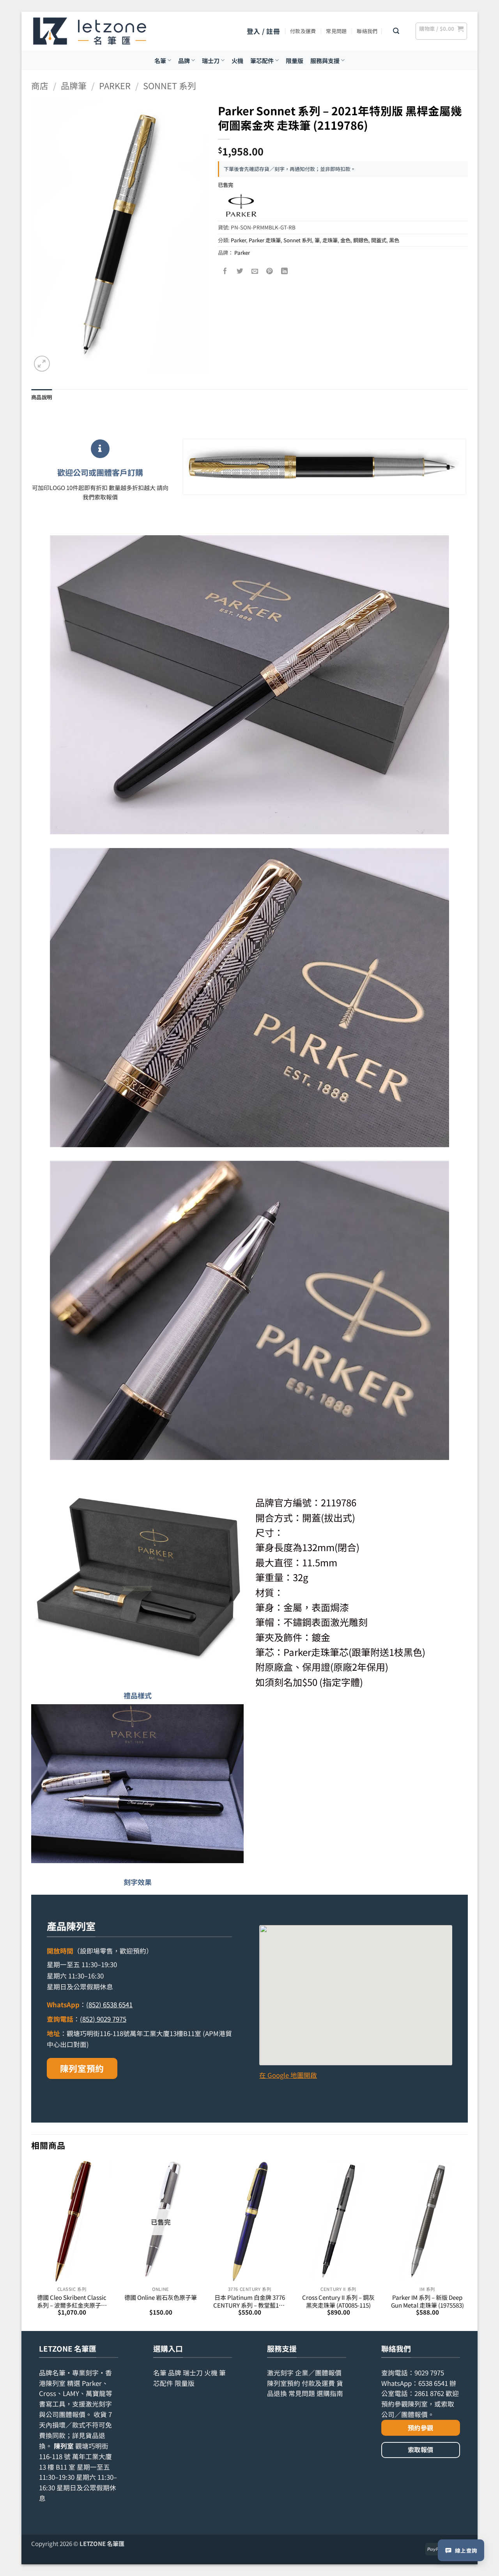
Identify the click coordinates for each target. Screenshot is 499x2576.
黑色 (394, 240)
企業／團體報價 (318, 2373)
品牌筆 (74, 86)
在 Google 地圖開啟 (288, 2075)
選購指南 (330, 2393)
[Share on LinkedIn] (285, 271)
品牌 (184, 60)
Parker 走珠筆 (265, 240)
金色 (345, 240)
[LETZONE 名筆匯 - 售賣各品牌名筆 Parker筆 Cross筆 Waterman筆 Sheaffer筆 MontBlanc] (90, 31)
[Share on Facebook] (226, 271)
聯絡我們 (367, 31)
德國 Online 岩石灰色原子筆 (161, 2297)
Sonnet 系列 (170, 86)
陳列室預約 (82, 2068)
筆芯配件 (262, 60)
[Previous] (32, 2245)
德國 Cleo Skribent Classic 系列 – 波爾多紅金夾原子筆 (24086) (72, 2301)
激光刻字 (280, 2373)
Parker (115, 86)
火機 (237, 60)
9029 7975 (429, 2373)
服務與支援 (325, 60)
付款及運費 (303, 31)
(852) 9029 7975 (103, 2019)
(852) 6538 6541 (109, 2005)
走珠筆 (330, 240)
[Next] (467, 2245)
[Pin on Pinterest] (270, 271)
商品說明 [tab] (42, 397)
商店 (40, 86)
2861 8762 (429, 2393)
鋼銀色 (361, 240)
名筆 (160, 60)
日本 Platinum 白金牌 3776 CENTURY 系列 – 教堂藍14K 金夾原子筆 (249, 2301)
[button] (263, 31)
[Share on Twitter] (240, 271)
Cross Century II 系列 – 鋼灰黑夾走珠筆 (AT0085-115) (338, 2301)
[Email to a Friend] (255, 271)
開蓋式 (379, 240)
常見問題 (336, 31)
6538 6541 (433, 2383)
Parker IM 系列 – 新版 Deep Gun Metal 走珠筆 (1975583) (427, 2301)
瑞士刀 (211, 60)
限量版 (295, 60)
